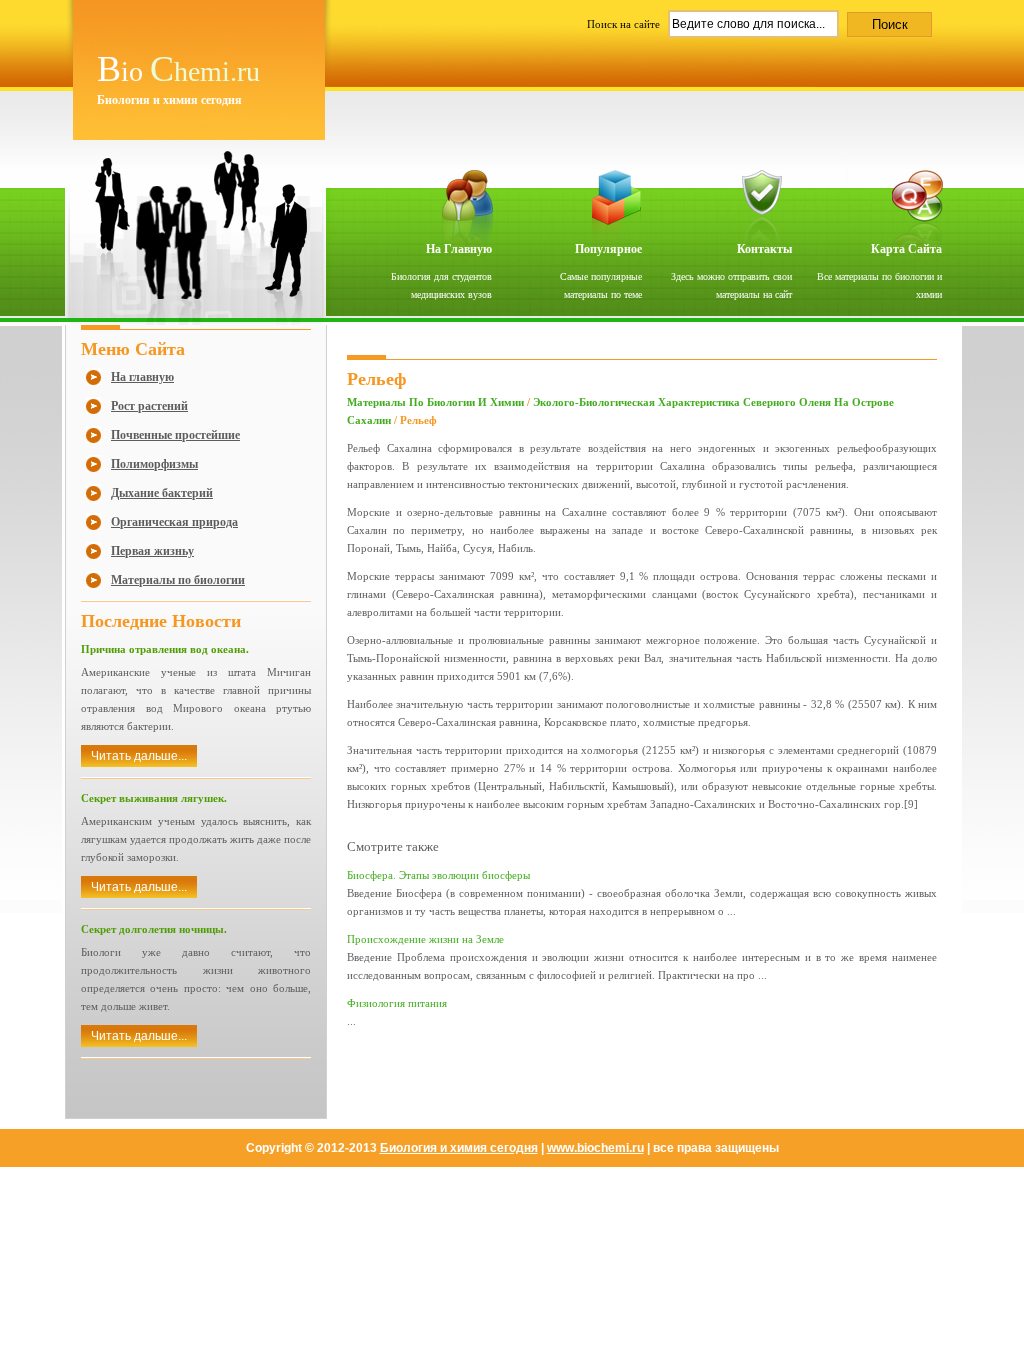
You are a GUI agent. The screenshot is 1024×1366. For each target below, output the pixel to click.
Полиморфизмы (154, 464)
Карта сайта (906, 249)
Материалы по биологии (178, 580)
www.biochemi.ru (595, 1148)
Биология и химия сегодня (459, 1148)
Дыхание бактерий (162, 493)
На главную (459, 249)
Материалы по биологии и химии (435, 402)
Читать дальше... (139, 756)
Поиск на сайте (625, 24)
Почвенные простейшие (175, 435)
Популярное (608, 249)
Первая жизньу (152, 551)
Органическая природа (174, 522)
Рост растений (149, 406)
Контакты (764, 249)
